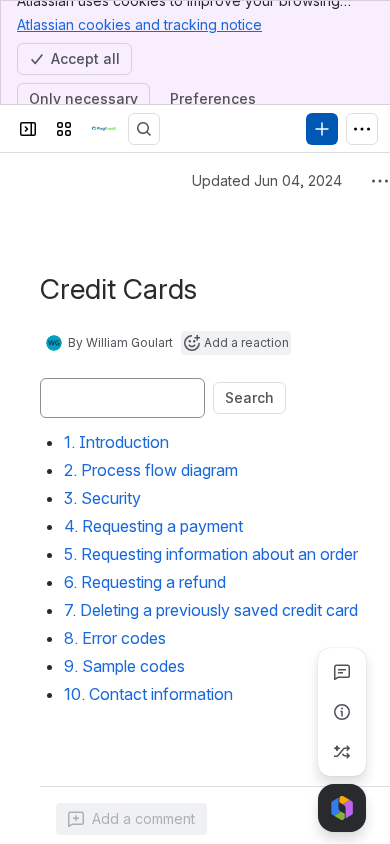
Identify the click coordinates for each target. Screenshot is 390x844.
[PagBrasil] (104, 129)
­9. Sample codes (124, 666)
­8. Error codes (115, 638)
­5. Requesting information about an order (211, 554)
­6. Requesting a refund (145, 582)
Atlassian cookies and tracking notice (139, 24)
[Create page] (342, 752)
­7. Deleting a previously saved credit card (211, 610)
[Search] (144, 129)
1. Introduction (116, 442)
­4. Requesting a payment (153, 526)
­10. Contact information (148, 694)
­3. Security (102, 498)
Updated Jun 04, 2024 (267, 180)
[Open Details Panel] (342, 712)
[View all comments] (342, 672)
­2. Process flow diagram (151, 470)
